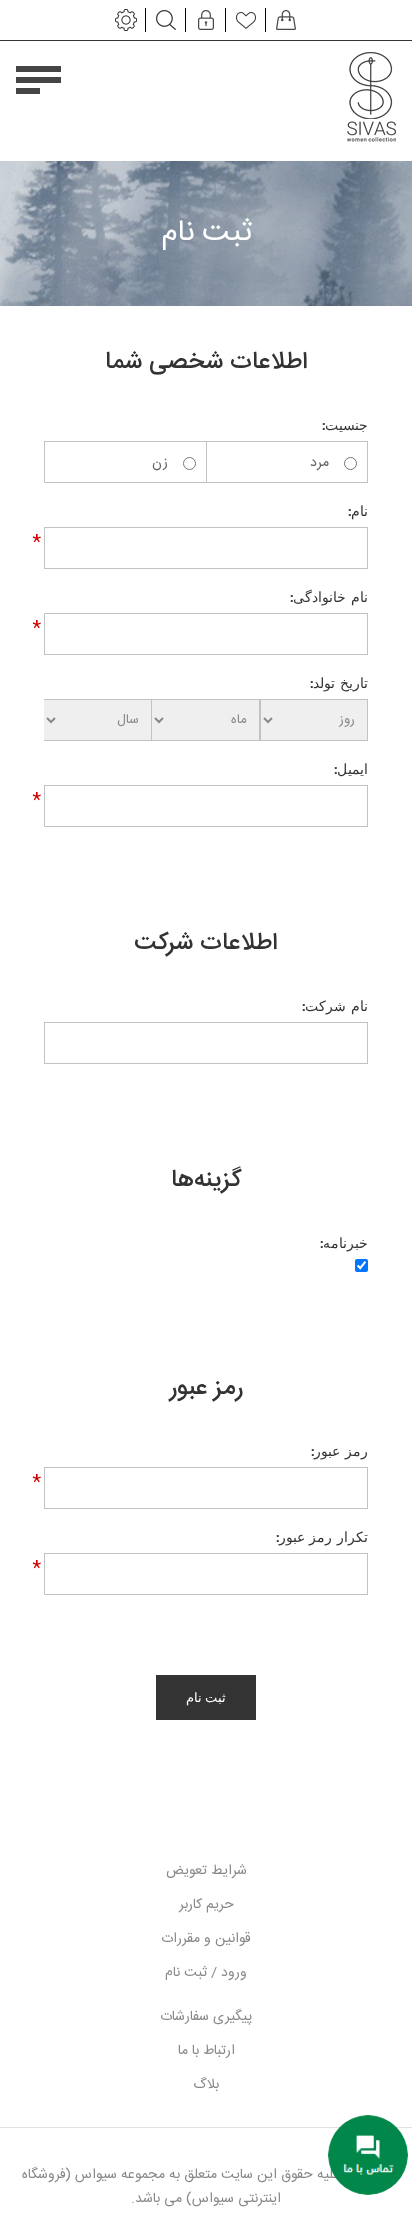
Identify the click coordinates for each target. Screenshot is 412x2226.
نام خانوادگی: (328, 597)
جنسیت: (344, 425)
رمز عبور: (339, 1451)
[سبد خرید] (286, 20)
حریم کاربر (206, 1905)
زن (160, 463)
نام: (357, 511)
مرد (319, 463)
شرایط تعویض (206, 1871)
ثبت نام (206, 1697)
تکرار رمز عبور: (321, 1537)
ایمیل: (350, 769)
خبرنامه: (343, 1243)
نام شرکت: (334, 1006)
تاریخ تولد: (338, 683)
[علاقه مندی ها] (246, 20)
